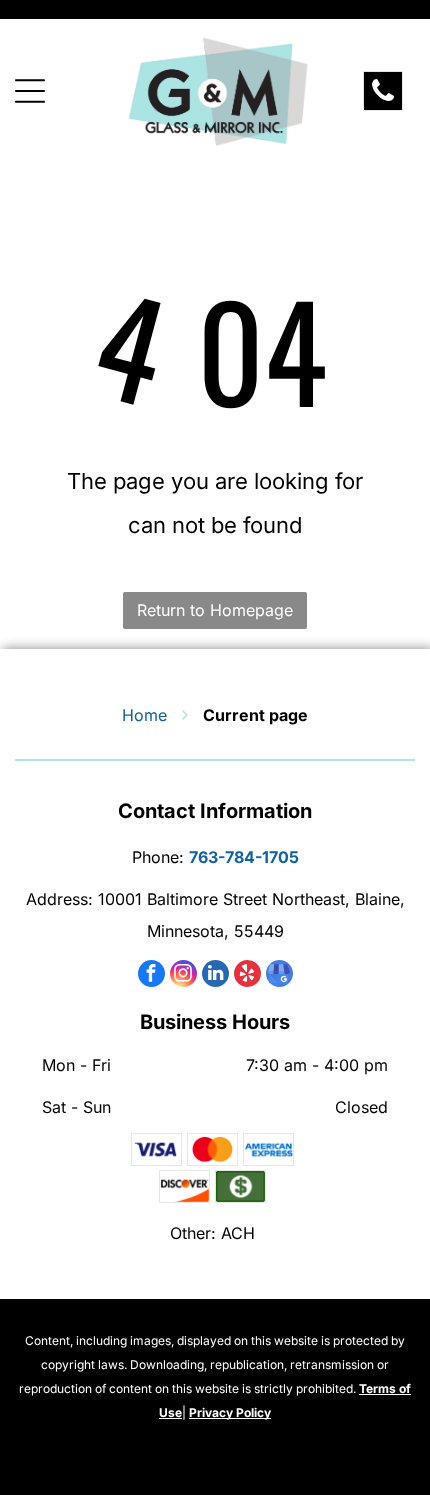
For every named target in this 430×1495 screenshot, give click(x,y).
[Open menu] (30, 91)
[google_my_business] (279, 976)
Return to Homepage (215, 610)
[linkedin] (215, 976)
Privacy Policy (230, 1412)
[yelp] (247, 976)
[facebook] (151, 976)
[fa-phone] (383, 99)
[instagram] (183, 976)
